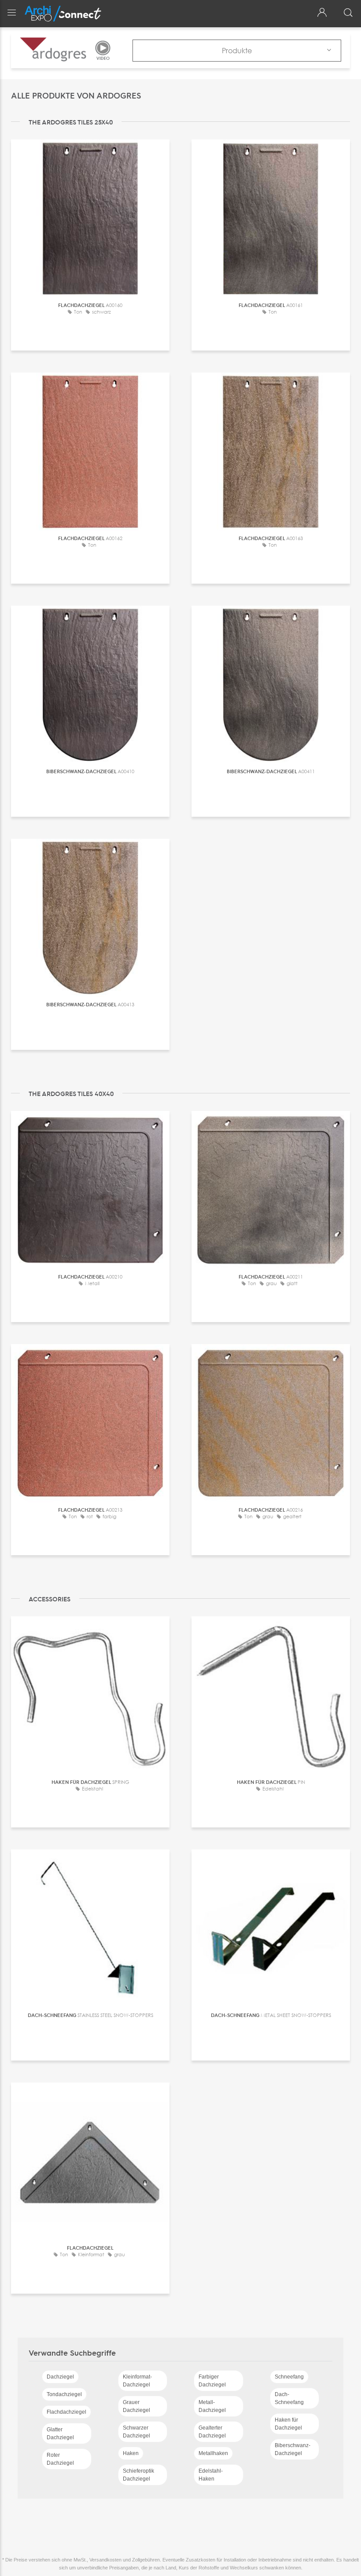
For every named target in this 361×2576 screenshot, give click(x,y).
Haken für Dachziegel (288, 2424)
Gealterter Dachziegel (212, 2432)
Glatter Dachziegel (60, 2433)
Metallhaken (213, 2453)
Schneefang (289, 2377)
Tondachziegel (64, 2394)
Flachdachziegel (66, 2412)
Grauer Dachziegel (136, 2406)
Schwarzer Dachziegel (136, 2432)
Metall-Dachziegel (212, 2406)
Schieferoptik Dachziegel (138, 2475)
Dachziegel (60, 2377)
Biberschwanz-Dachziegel (293, 2449)
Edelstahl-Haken (211, 2475)
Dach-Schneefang (289, 2398)
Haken (131, 2453)
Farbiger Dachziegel (212, 2381)
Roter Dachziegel (60, 2459)
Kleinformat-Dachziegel (137, 2381)
